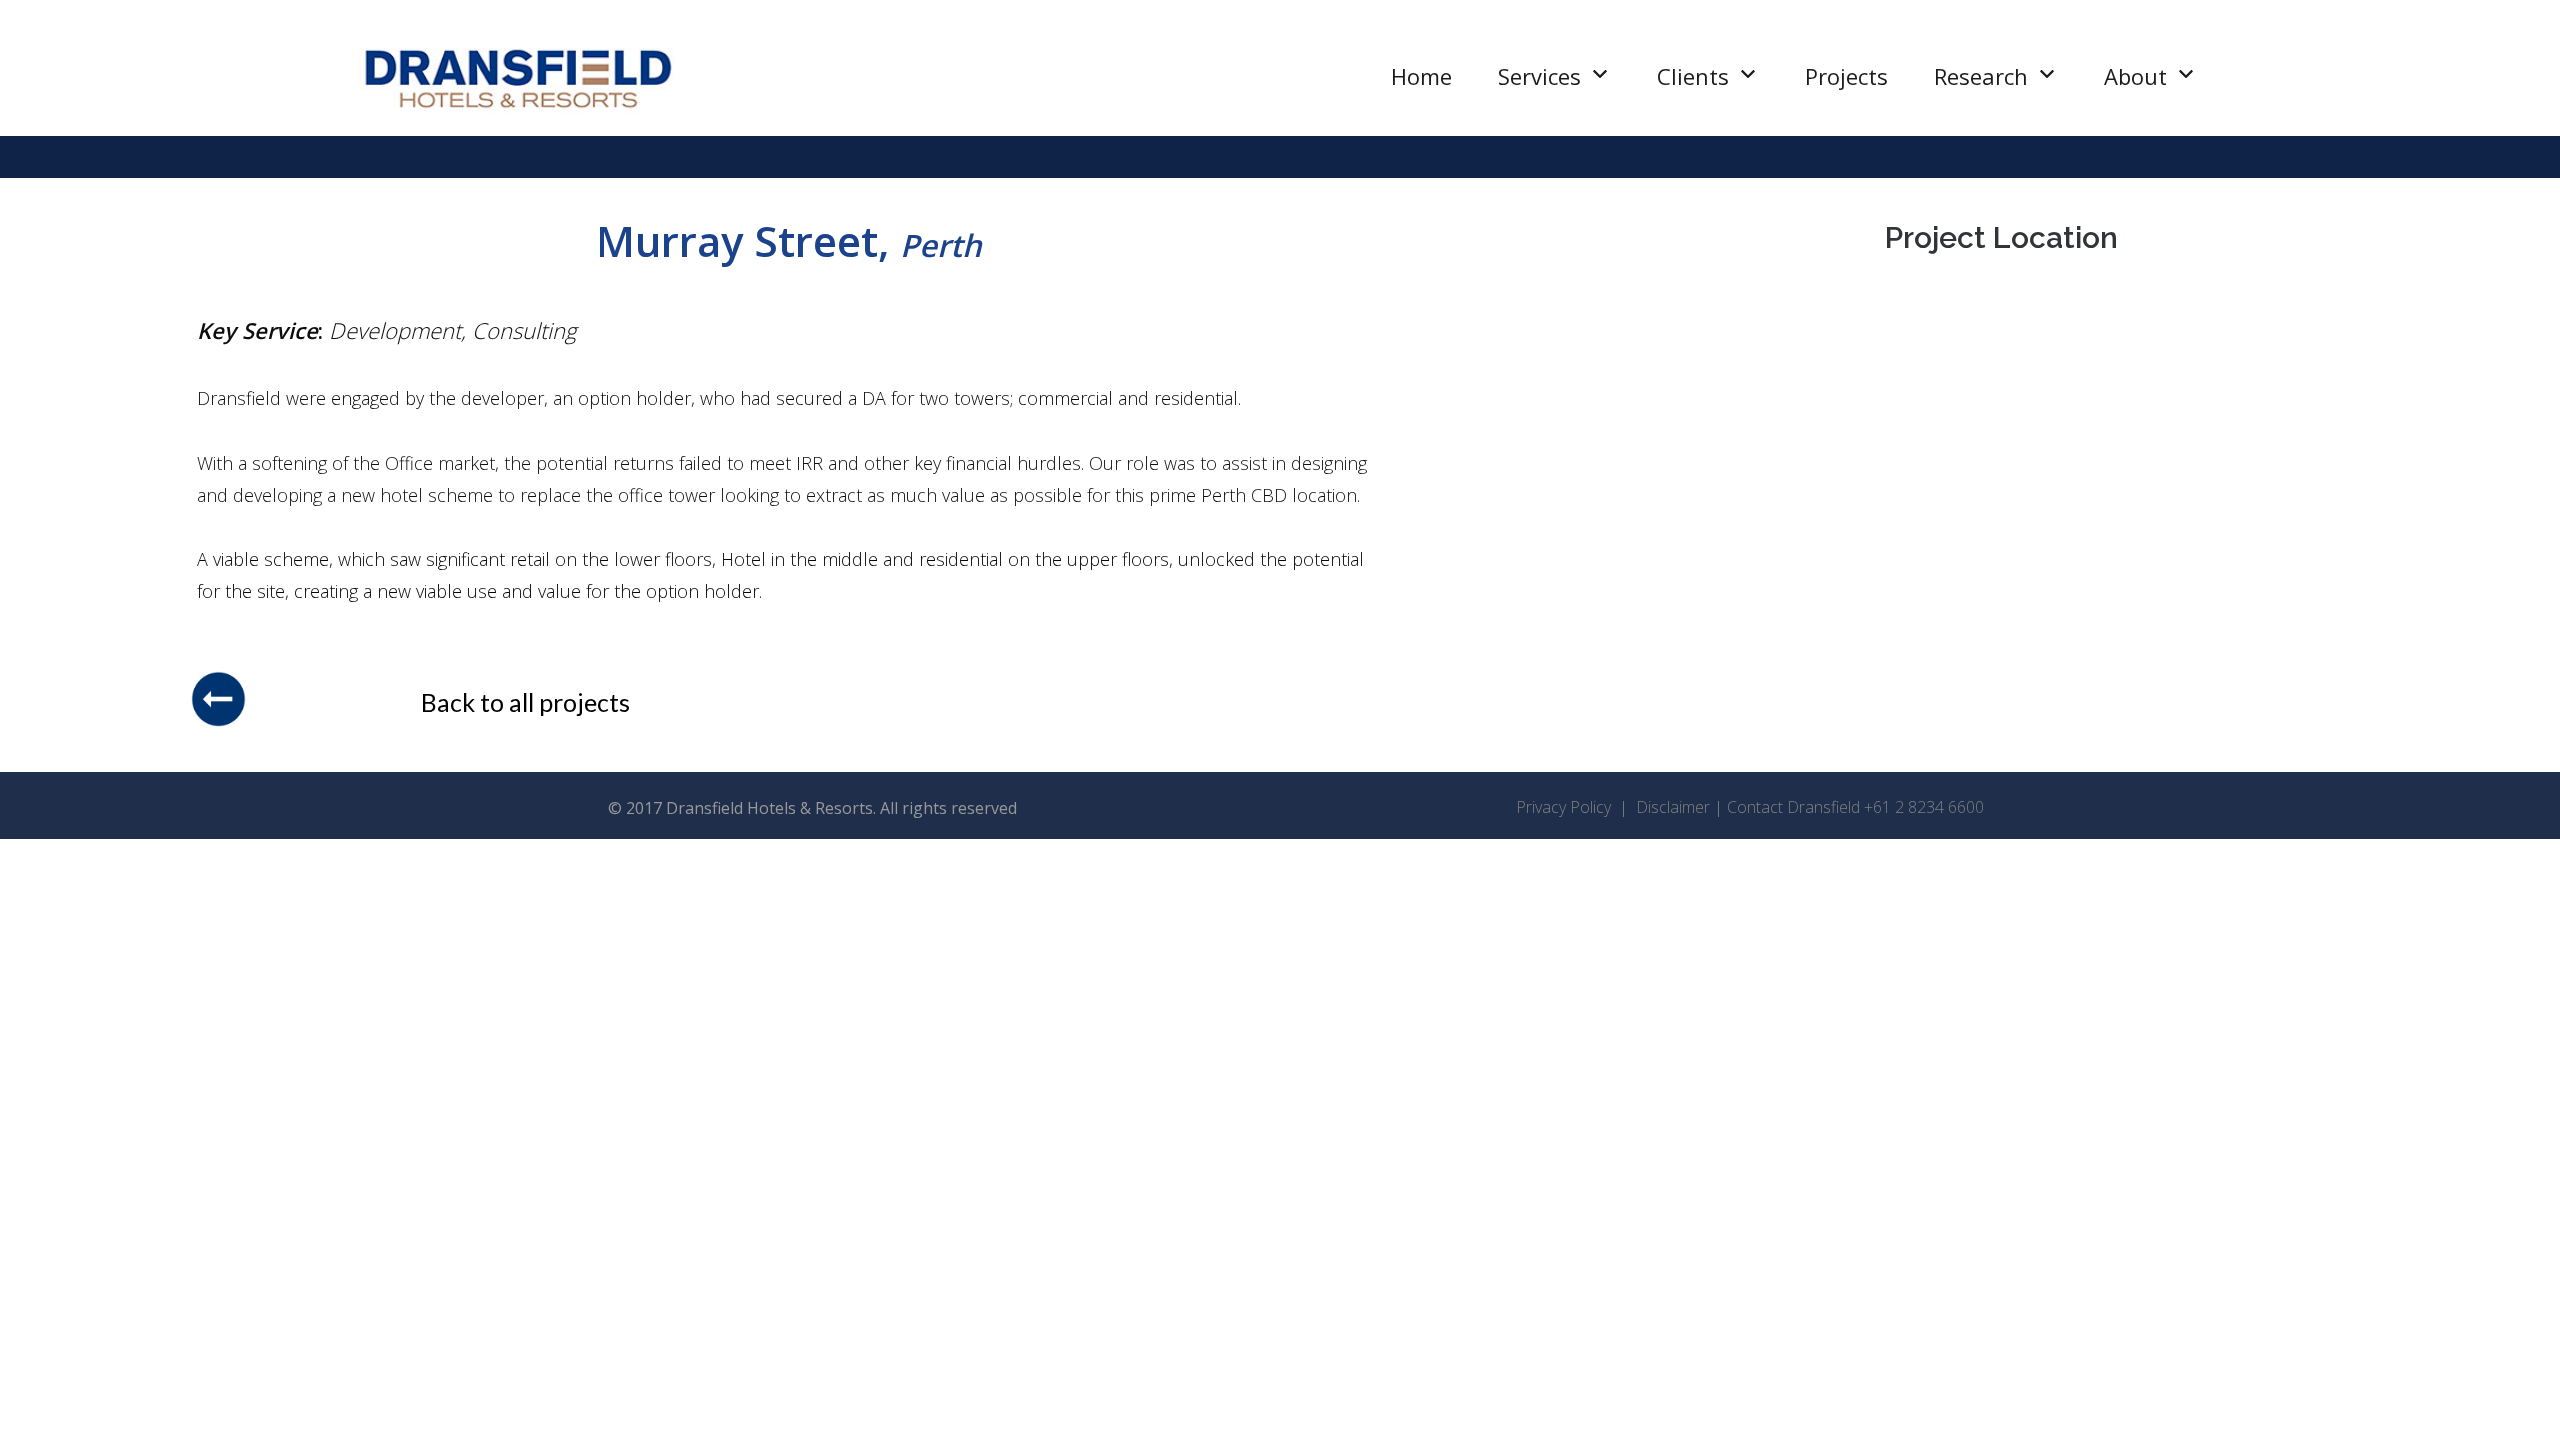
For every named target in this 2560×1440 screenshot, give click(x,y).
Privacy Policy (1565, 807)
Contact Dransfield (1793, 807)
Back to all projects (525, 702)
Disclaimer (1675, 807)
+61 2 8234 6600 (1924, 807)
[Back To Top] (2510, 1392)
